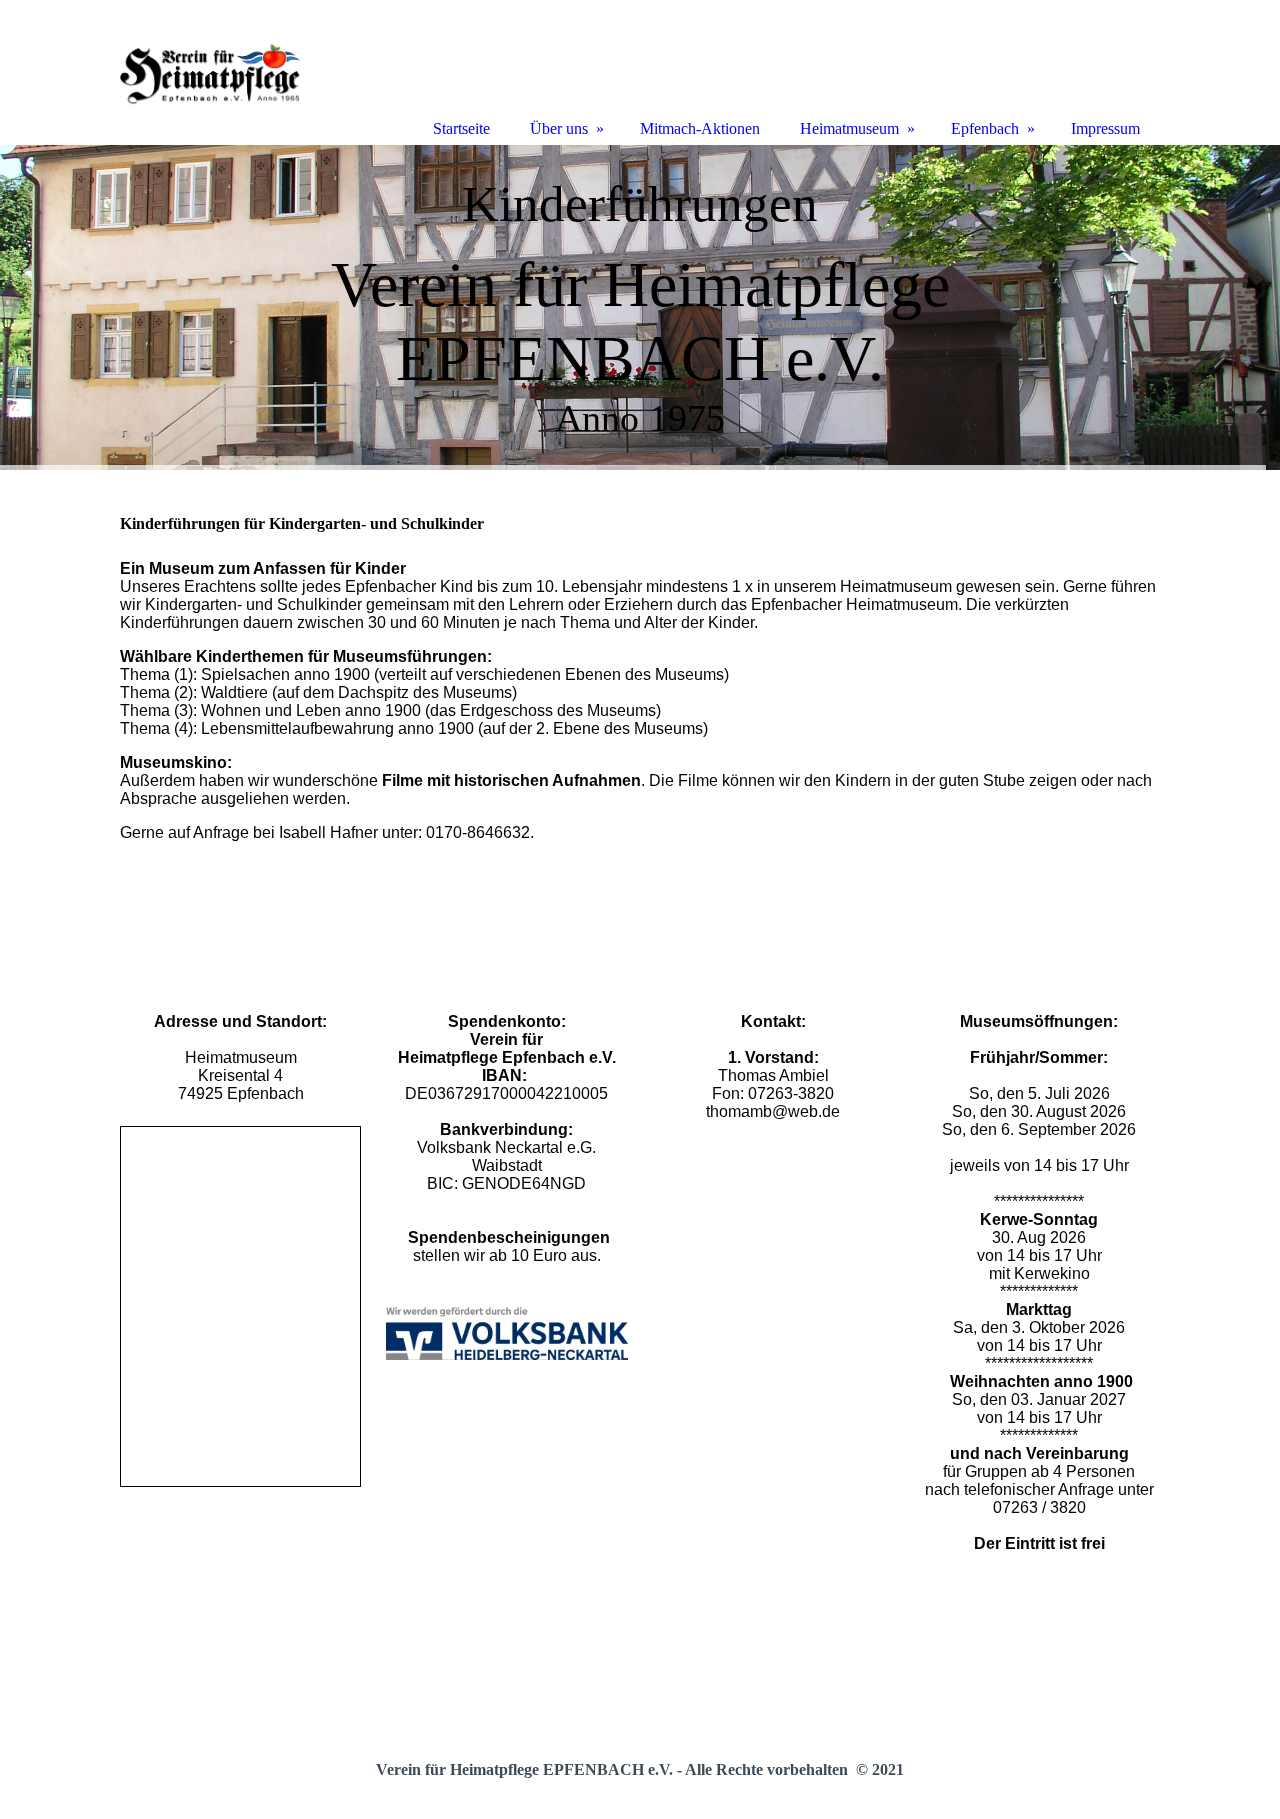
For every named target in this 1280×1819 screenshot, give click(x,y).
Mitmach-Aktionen (700, 128)
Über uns (559, 128)
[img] (640, 307)
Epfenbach (985, 128)
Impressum (1105, 128)
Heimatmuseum (849, 128)
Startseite (461, 128)
